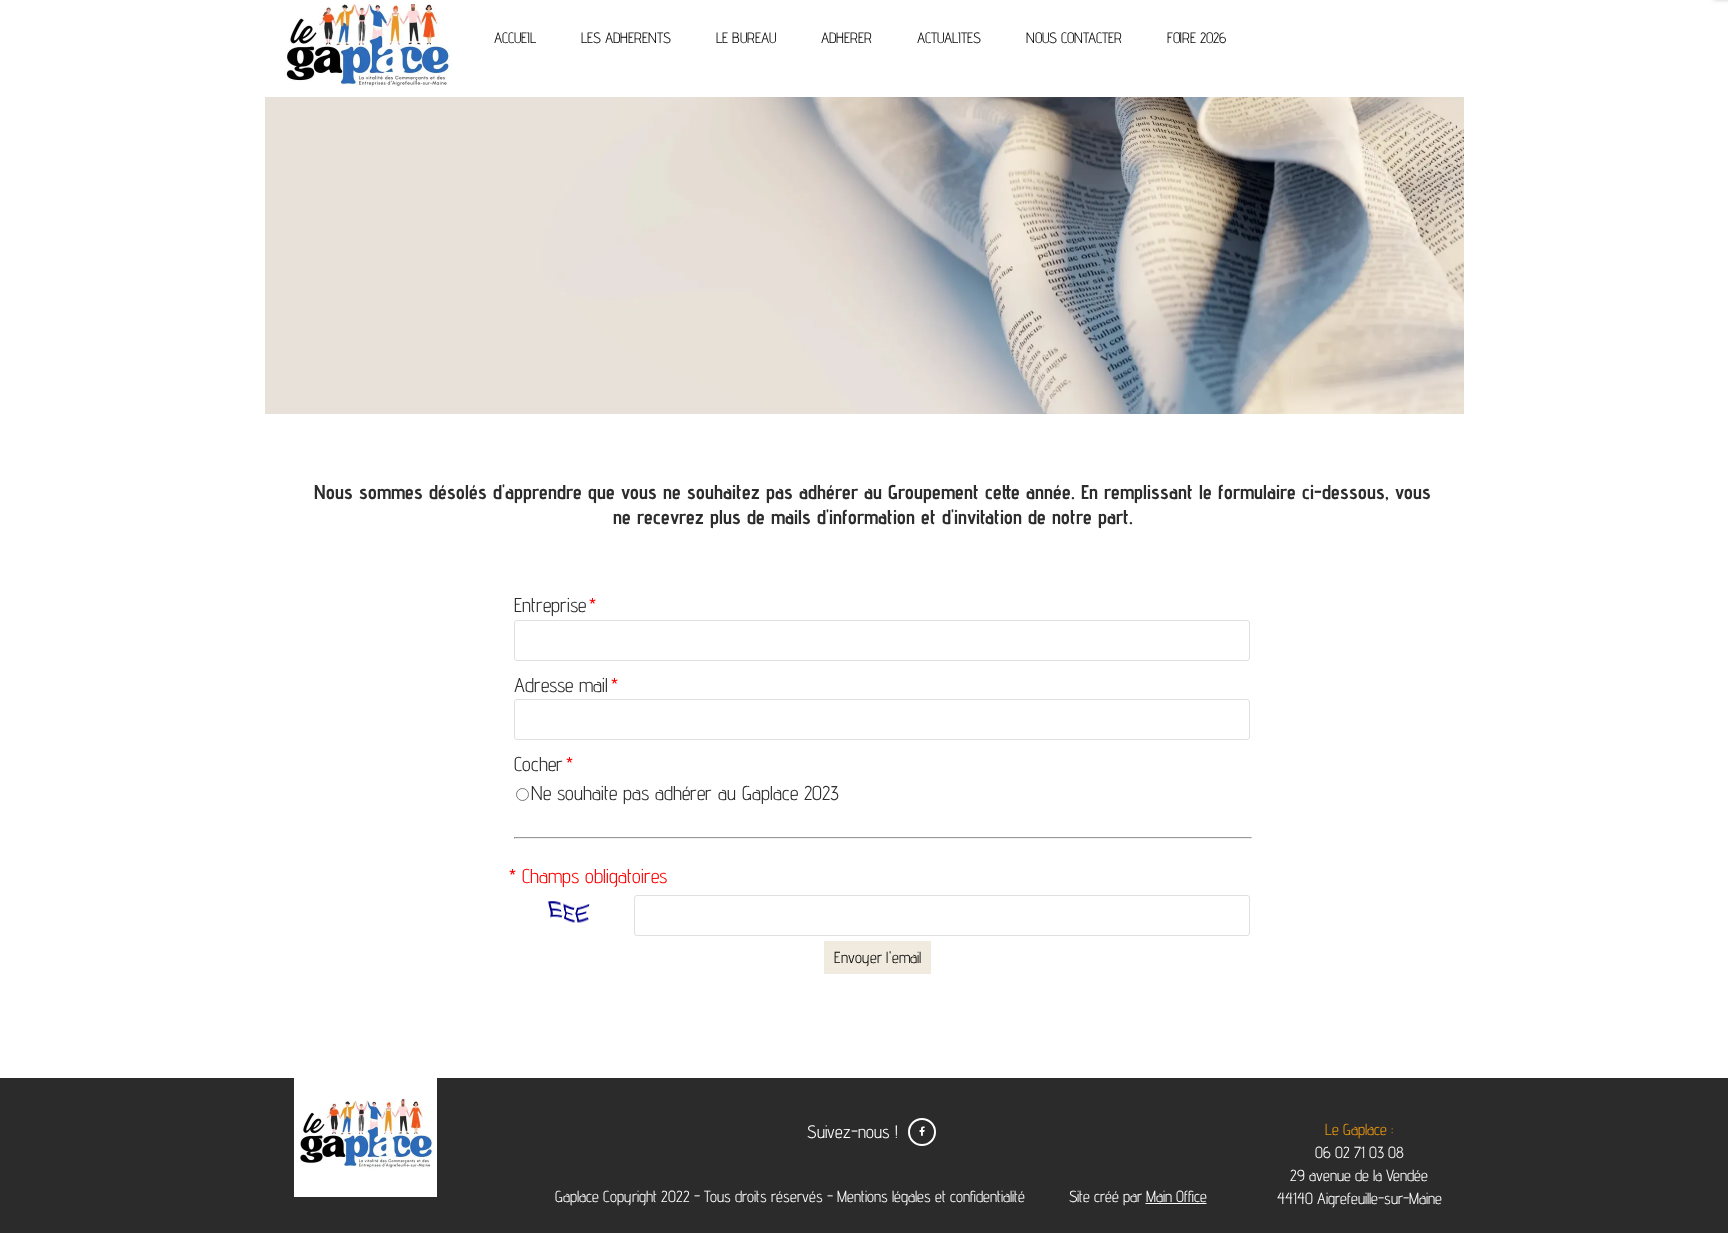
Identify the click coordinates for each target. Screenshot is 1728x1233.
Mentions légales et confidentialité (931, 1196)
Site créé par (1136, 1196)
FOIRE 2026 (1196, 37)
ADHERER (846, 37)
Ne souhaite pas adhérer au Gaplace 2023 (685, 793)
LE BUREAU (746, 37)
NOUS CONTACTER (1074, 37)
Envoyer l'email (877, 957)
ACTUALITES (949, 37)
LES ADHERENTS (626, 37)
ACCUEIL (515, 37)
